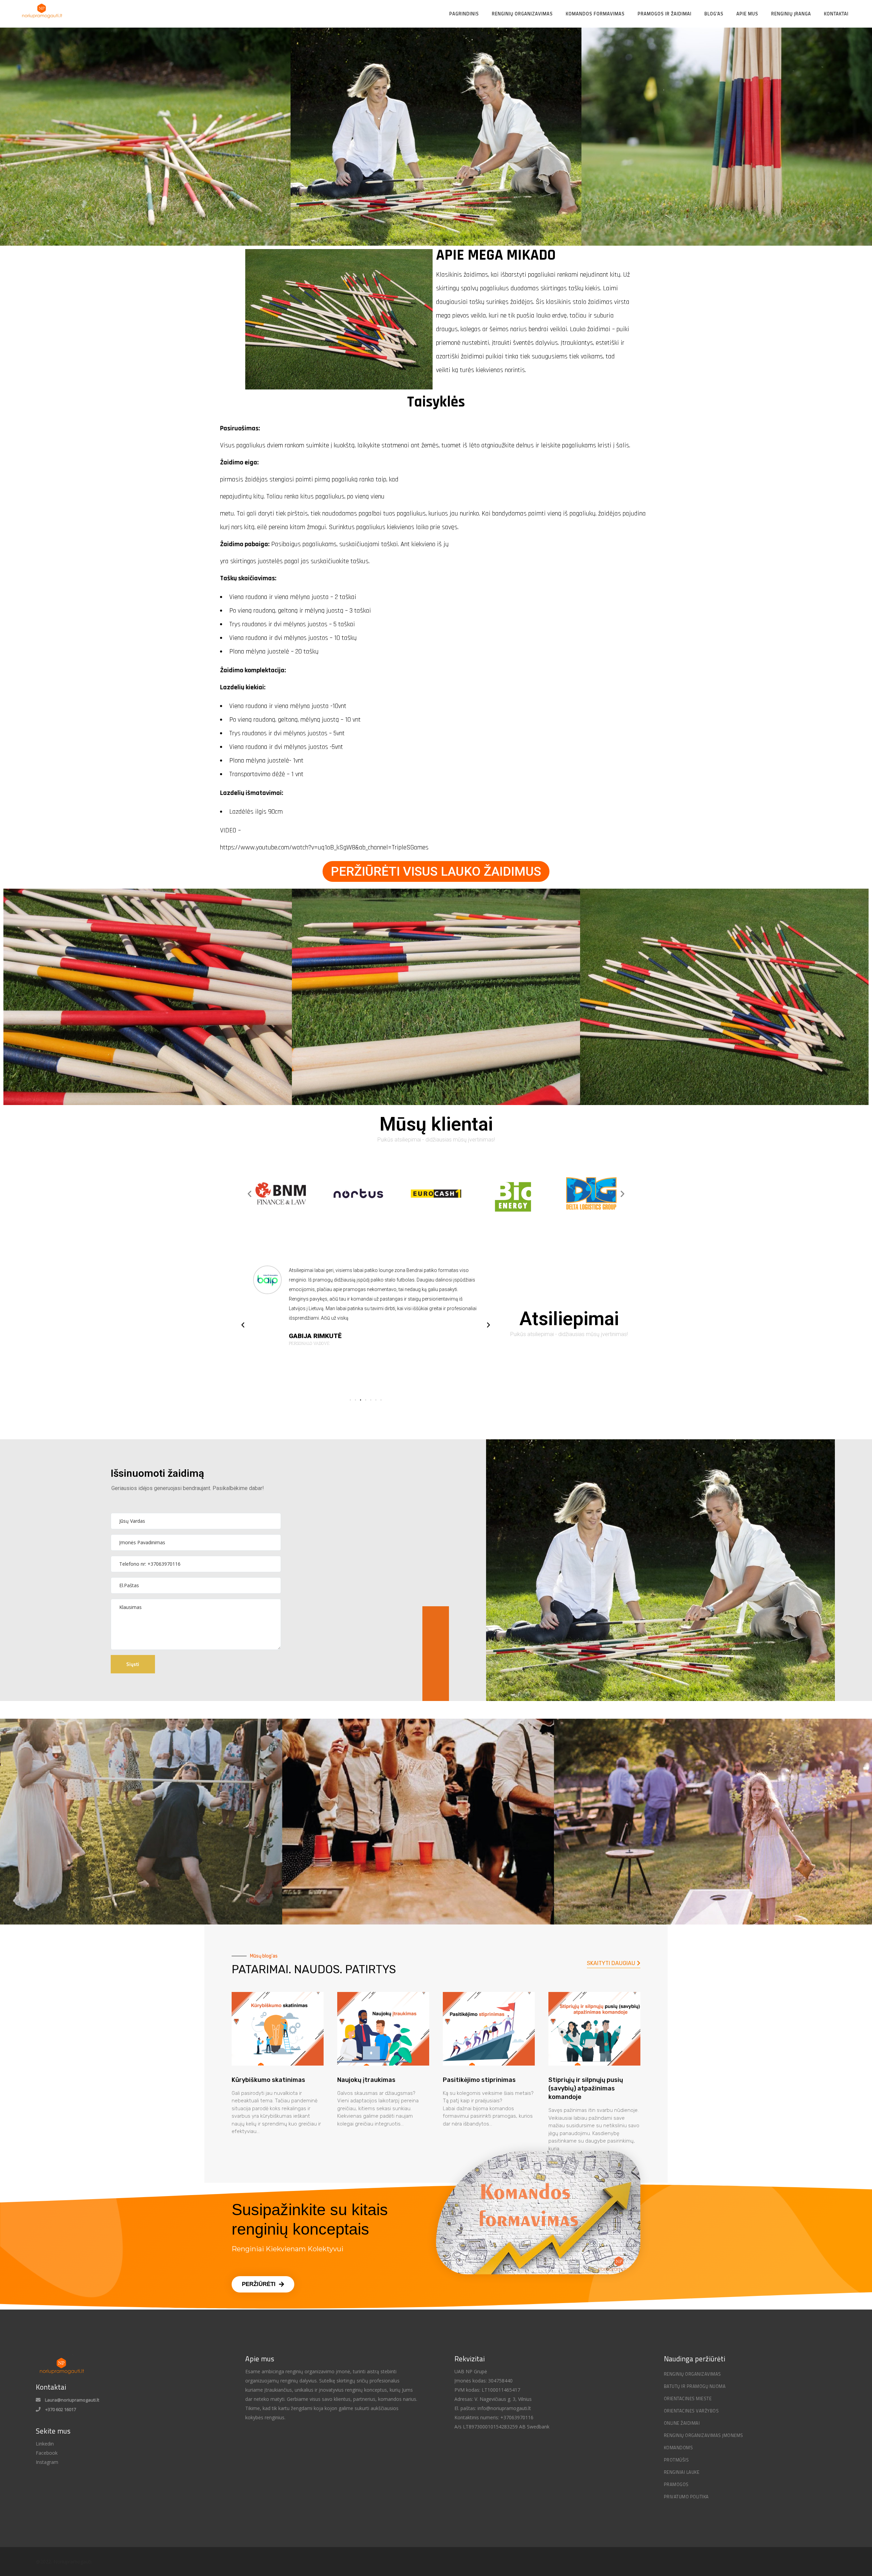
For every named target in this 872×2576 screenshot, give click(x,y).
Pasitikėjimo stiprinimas (479, 2080)
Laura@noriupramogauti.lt (72, 2400)
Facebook (47, 2453)
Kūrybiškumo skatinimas (268, 2080)
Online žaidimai (682, 2423)
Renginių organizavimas (692, 2374)
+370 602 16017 (61, 2409)
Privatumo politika (686, 2497)
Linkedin (45, 2444)
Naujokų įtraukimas (366, 2080)
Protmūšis (676, 2460)
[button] (436, 871)
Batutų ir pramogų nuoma (695, 2386)
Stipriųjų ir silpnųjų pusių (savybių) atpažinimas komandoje (586, 2088)
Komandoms (679, 2448)
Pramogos (676, 2484)
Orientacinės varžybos (691, 2411)
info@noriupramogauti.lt (504, 2408)
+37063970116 (516, 2417)
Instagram (47, 2462)
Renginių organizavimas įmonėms (704, 2435)
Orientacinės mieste (688, 2398)
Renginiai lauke (682, 2472)
